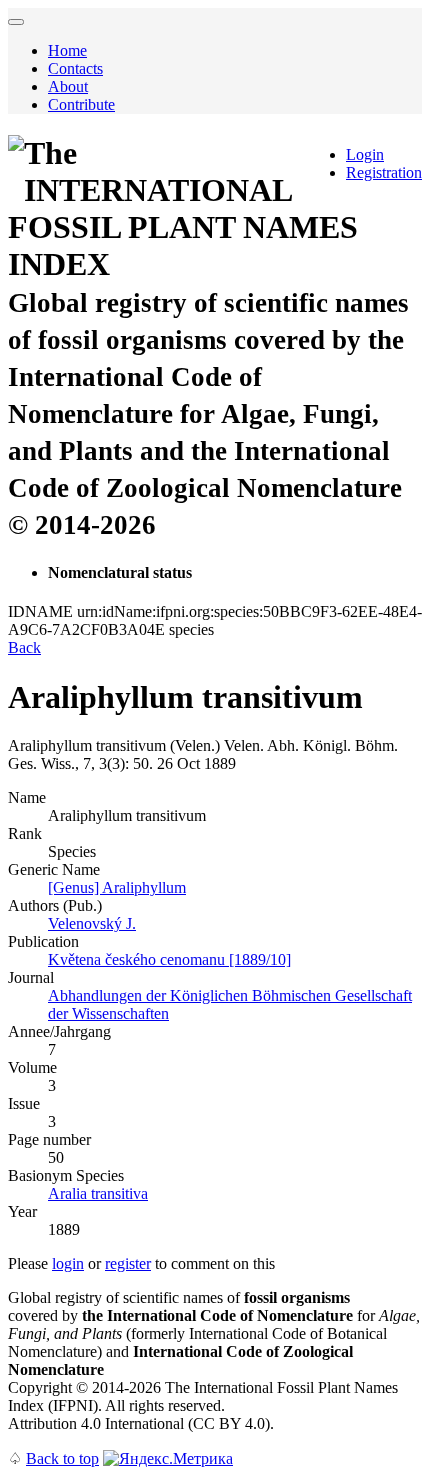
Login (365, 154)
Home (67, 50)
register (128, 1263)
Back (24, 647)
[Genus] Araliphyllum (117, 887)
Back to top (62, 1458)
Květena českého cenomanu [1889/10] (169, 959)
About (68, 86)
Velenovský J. (92, 923)
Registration (384, 172)
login (68, 1263)
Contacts (75, 68)
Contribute (81, 104)
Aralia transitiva (98, 1193)
